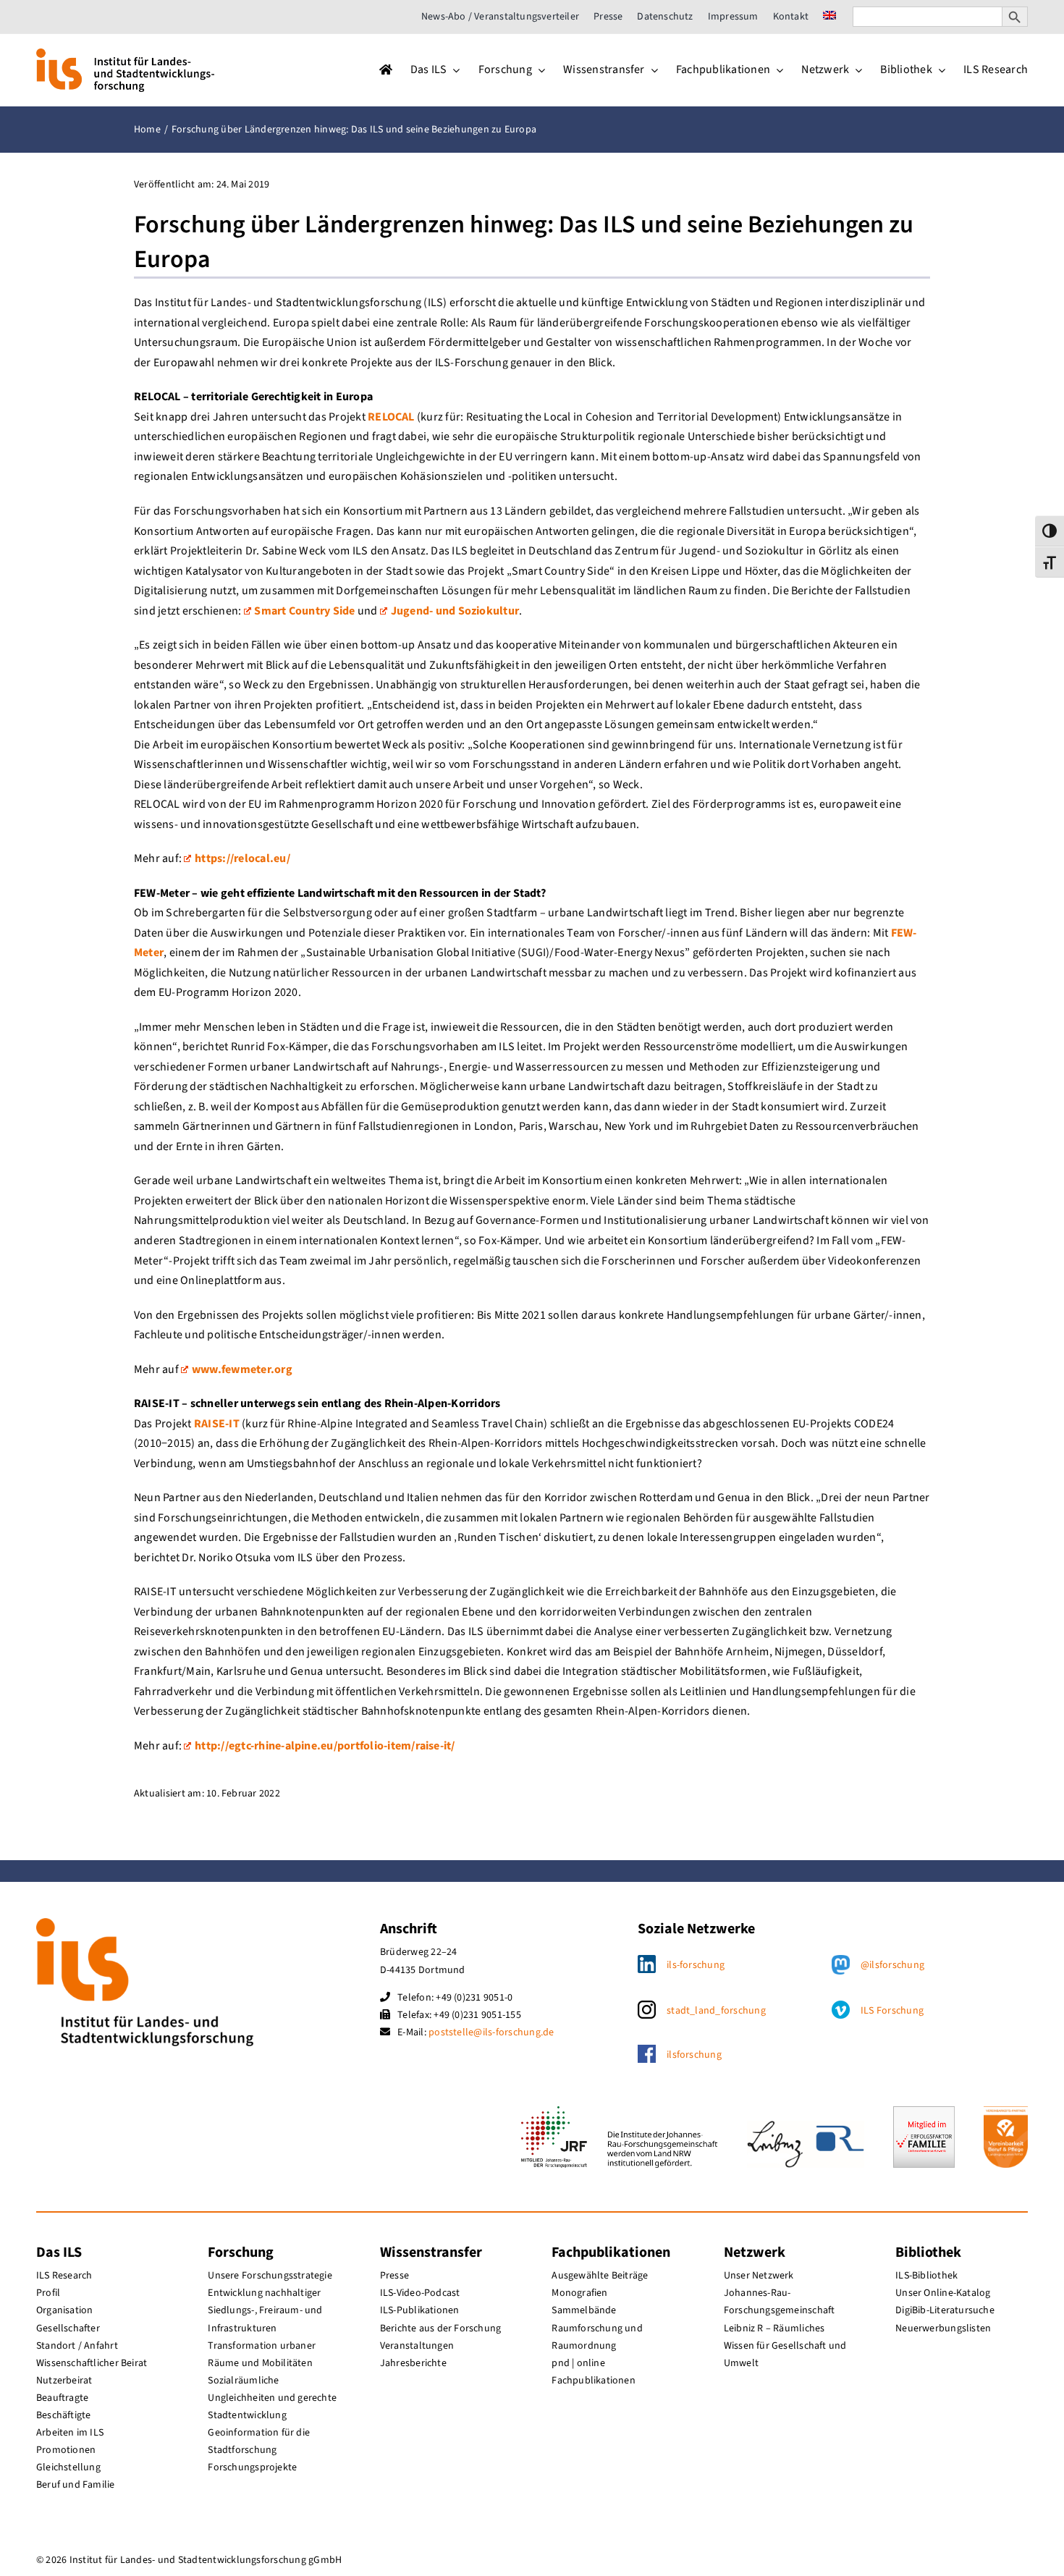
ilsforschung (694, 2055)
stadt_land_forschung (716, 2011)
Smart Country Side (304, 611)
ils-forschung (696, 1965)
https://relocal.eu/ (242, 858)
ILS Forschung (892, 2011)
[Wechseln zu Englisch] (829, 17)
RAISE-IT (217, 1424)
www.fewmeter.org (242, 1369)
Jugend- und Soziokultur (455, 611)
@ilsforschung (892, 1965)
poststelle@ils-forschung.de (491, 2032)
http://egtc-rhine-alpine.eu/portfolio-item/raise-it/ (325, 1746)
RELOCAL (391, 417)
